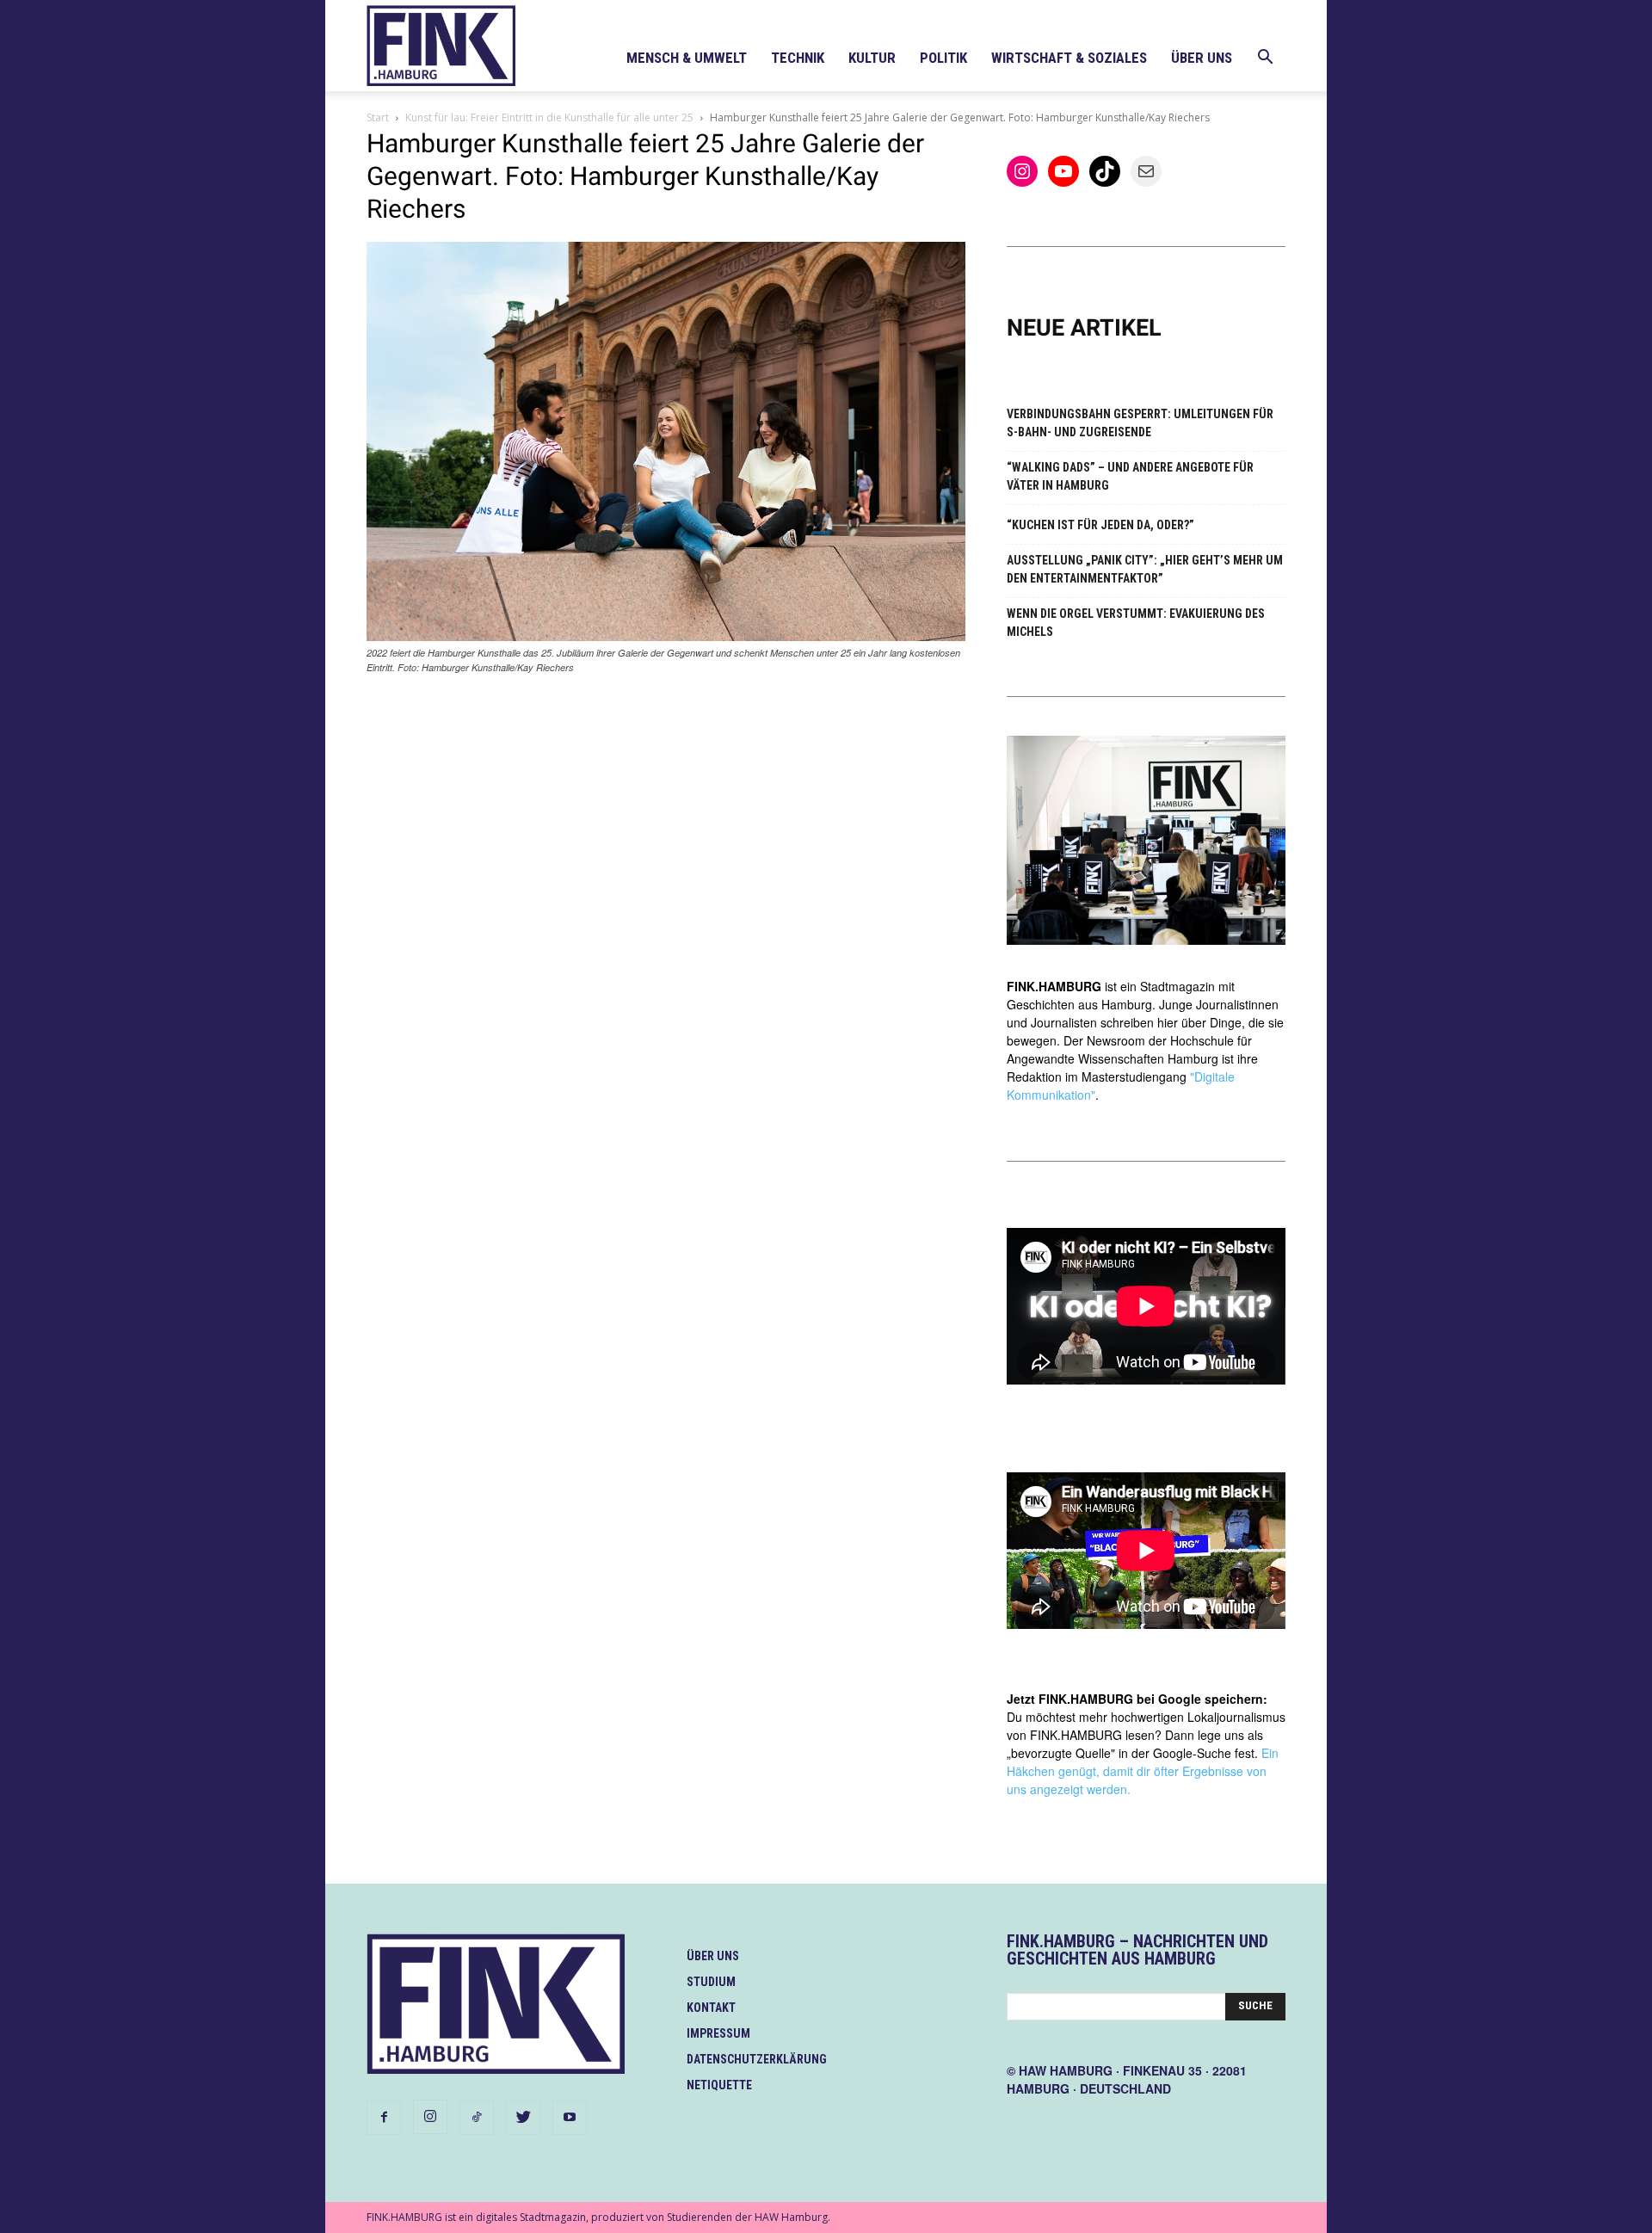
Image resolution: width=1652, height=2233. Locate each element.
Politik (943, 58)
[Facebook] (384, 2118)
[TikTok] (477, 2118)
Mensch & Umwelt (687, 58)
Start (378, 117)
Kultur (872, 58)
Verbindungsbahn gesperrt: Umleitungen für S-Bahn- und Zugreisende (1140, 423)
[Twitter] (523, 2118)
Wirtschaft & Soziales (1069, 58)
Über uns (1202, 58)
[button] (1265, 59)
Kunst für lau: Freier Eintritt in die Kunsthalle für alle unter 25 (549, 117)
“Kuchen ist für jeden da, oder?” (1100, 525)
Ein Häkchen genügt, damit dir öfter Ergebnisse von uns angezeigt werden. (1143, 1771)
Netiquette (719, 2085)
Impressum (718, 2033)
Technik (798, 58)
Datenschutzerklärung (757, 2059)
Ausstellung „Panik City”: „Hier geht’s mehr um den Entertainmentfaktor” (1145, 569)
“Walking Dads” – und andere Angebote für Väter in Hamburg (1130, 476)
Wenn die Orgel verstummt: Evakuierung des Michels (1136, 623)
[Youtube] (570, 2118)
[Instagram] (430, 2117)
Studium (711, 1982)
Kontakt (711, 2008)
